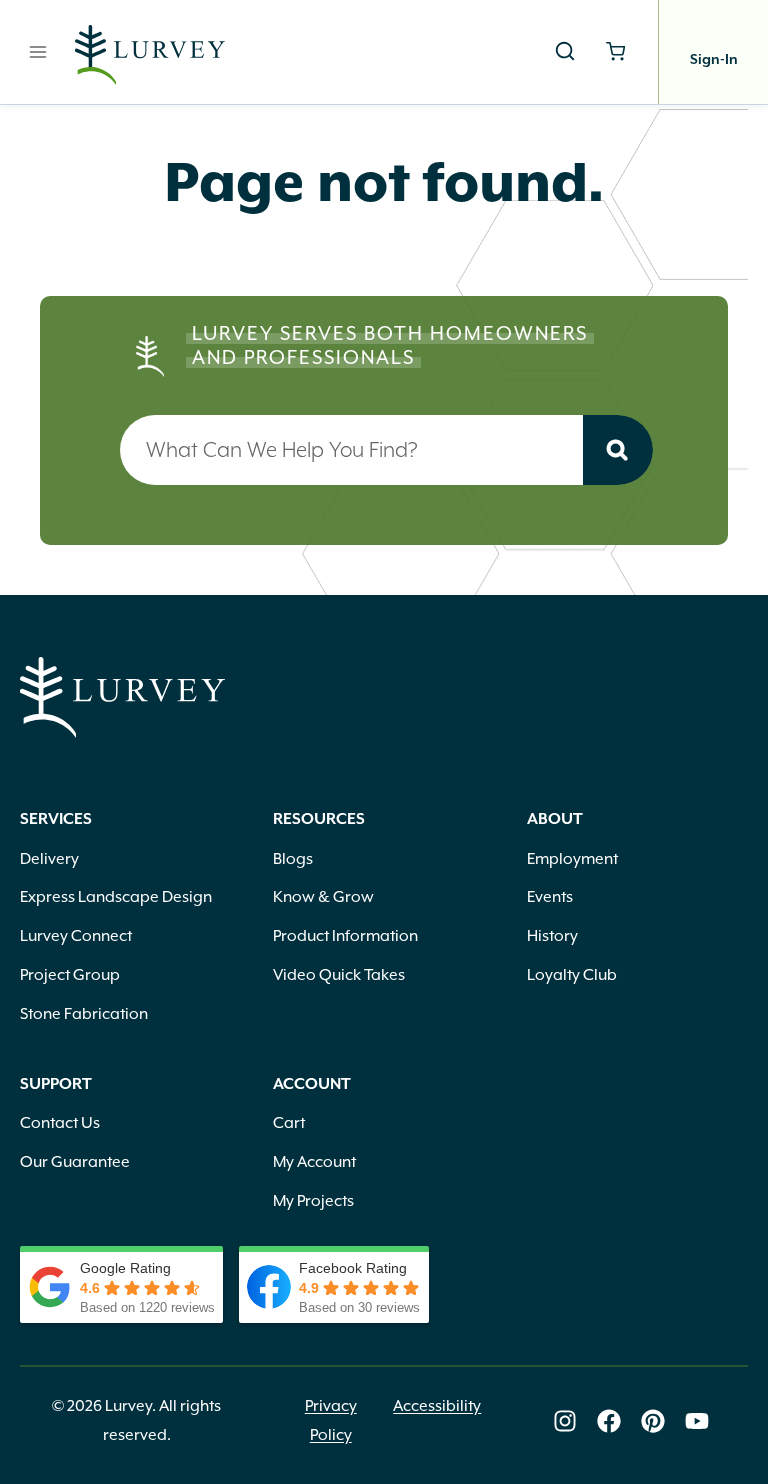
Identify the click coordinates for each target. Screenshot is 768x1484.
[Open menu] (38, 51)
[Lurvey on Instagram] (565, 1421)
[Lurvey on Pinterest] (653, 1421)
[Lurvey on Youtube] (697, 1421)
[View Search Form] (565, 52)
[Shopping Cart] (615, 51)
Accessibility (437, 1406)
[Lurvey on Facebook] (609, 1421)
